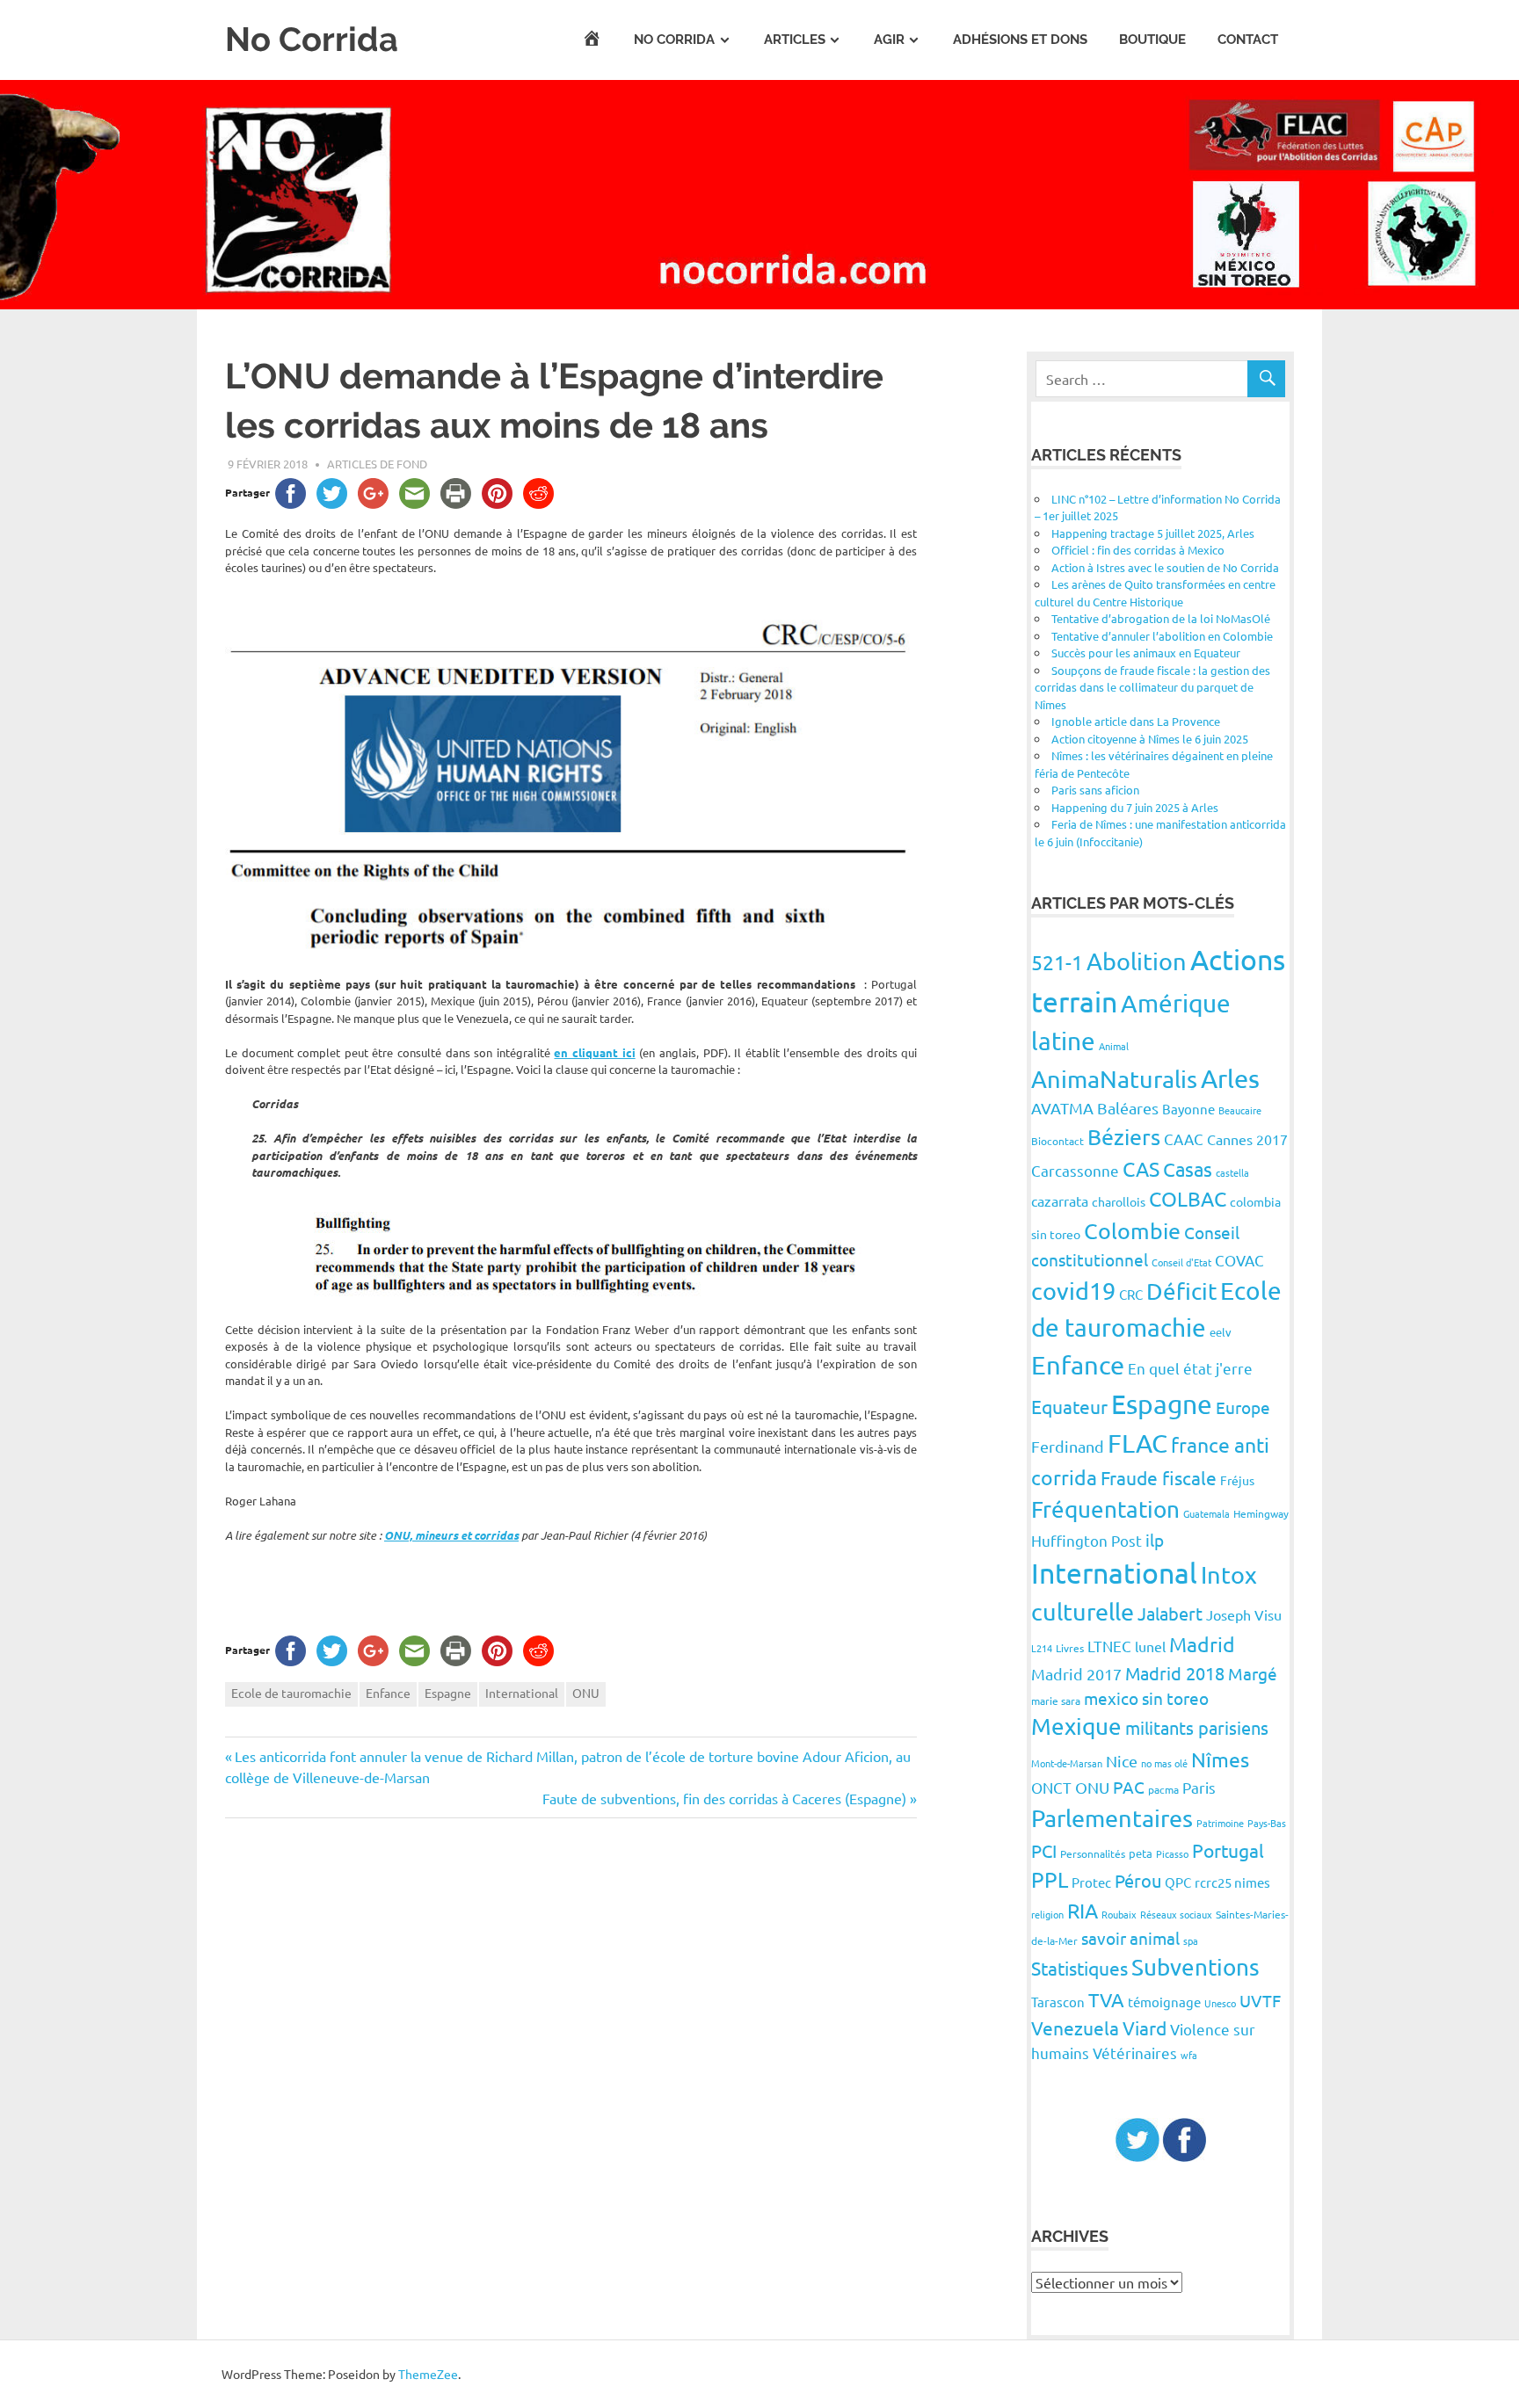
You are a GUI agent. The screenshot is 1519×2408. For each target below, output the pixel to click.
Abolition (1137, 961)
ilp (1155, 1540)
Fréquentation (1105, 1509)
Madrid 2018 (1175, 1673)
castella (1232, 1172)
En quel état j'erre (1190, 1368)
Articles (795, 40)
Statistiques (1079, 1968)
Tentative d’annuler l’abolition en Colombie (1162, 636)
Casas (1188, 1169)
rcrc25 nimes (1232, 1882)
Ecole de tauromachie (291, 1693)
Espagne (448, 1693)
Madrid (1202, 1644)
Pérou (1138, 1880)
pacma (1163, 1789)
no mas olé (1164, 1763)
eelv (1221, 1332)
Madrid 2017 (1076, 1674)
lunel (1150, 1646)
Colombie (1132, 1231)
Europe (1243, 1407)
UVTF (1260, 2000)
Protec (1091, 1882)
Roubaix (1119, 1914)
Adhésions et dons (1020, 40)
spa (1191, 1940)
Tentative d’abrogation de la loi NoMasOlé (1161, 618)
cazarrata (1060, 1200)
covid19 (1073, 1291)
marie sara (1056, 1701)
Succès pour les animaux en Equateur (1146, 653)
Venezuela (1075, 2027)
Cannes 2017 (1247, 1139)
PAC (1129, 1787)
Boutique (1152, 40)
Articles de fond (377, 464)
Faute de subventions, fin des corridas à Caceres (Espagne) (724, 1798)
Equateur (1069, 1406)
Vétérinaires (1135, 2053)
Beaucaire (1240, 1110)
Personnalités (1093, 1853)
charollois (1119, 1201)
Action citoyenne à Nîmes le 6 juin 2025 (1150, 739)
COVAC (1239, 1260)
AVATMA (1062, 1108)
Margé (1253, 1673)
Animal (1114, 1046)
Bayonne (1188, 1109)
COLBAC (1188, 1198)
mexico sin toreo (1146, 1698)
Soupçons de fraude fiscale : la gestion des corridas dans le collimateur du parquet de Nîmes (1152, 687)
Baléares (1128, 1108)
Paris (1199, 1787)
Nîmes (1220, 1759)
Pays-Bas (1267, 1823)
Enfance (388, 1693)
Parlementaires (1112, 1818)
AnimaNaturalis (1114, 1079)
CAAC (1184, 1139)
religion (1047, 1914)
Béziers (1124, 1137)
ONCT (1051, 1787)
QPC (1178, 1882)
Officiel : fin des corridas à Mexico (1138, 550)
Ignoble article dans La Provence (1136, 721)
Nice (1122, 1761)
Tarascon (1058, 2002)
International (522, 1693)
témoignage (1164, 2002)
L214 (1042, 1648)
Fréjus (1237, 1480)
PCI (1044, 1850)
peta (1141, 1853)
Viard (1145, 2027)
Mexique (1076, 1726)
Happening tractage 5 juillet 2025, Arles (1153, 533)
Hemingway (1261, 1513)
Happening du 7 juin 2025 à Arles (1135, 807)
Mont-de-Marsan (1067, 1763)
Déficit (1181, 1291)
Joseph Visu (1244, 1614)
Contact (1248, 40)
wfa (1189, 2055)
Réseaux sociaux (1176, 1914)
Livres (1070, 1648)
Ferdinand (1068, 1446)
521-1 (1057, 962)
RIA (1083, 1910)
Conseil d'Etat (1181, 1262)
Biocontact (1057, 1141)
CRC (1131, 1294)
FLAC (1137, 1443)
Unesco (1220, 2003)
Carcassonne (1075, 1170)
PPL (1050, 1879)
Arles (1230, 1078)
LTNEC (1109, 1646)
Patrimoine (1220, 1823)
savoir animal (1130, 1938)
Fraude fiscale (1159, 1477)
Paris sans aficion (1095, 790)
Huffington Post (1087, 1540)
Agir (889, 40)
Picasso (1172, 1853)
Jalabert (1170, 1613)
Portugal (1228, 1850)
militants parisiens (1197, 1727)
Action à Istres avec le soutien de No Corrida (1165, 567)
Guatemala (1206, 1513)
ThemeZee (428, 2374)
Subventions (1196, 1967)
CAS (1141, 1168)
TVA (1106, 1999)
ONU (586, 1693)
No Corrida (312, 39)
